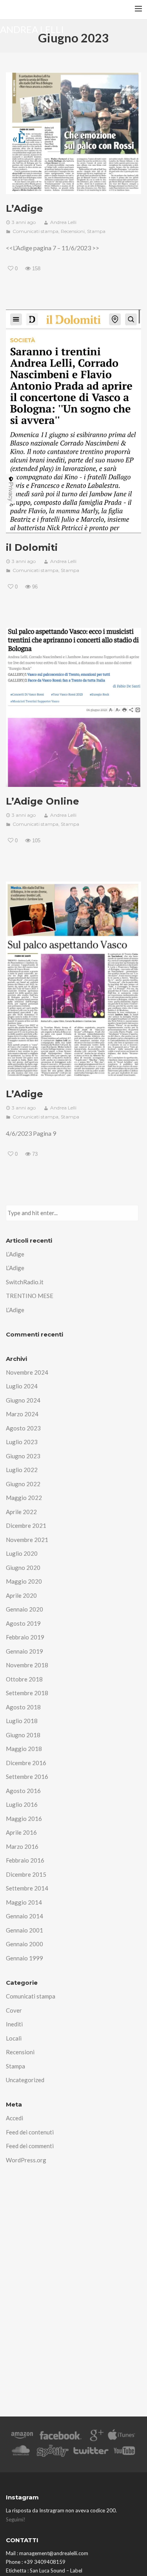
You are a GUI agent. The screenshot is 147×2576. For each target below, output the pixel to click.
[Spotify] (53, 2452)
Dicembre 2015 (26, 1874)
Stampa (96, 231)
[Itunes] (122, 2437)
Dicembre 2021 (26, 1525)
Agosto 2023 (23, 1428)
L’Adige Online (43, 801)
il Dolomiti (32, 547)
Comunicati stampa (35, 231)
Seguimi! (16, 2519)
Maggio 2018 (24, 1749)
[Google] (95, 2437)
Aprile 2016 (21, 1832)
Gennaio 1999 (24, 1958)
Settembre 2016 (27, 1777)
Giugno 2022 (23, 1484)
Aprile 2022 (21, 1512)
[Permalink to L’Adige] (73, 133)
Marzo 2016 (22, 1846)
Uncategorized (25, 2080)
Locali (14, 2038)
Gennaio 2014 (24, 1916)
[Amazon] (22, 2437)
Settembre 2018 (27, 1693)
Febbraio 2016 (25, 1860)
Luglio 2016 (22, 1804)
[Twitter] (91, 2452)
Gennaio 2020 (24, 1609)
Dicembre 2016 (26, 1763)
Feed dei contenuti (30, 2132)
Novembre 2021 (27, 1540)
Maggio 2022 (24, 1498)
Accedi (15, 2118)
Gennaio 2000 (24, 1944)
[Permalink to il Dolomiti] (73, 421)
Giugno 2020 (23, 1568)
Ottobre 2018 (24, 1679)
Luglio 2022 (22, 1470)
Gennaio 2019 (24, 1651)
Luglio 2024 (22, 1386)
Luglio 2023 (22, 1442)
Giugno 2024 (23, 1400)
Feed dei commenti (30, 2146)
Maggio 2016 (24, 1819)
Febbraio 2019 (25, 1637)
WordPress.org (26, 2160)
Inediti (14, 2024)
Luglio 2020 (22, 1553)
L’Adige (24, 208)
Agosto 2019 (23, 1623)
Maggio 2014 (24, 1902)
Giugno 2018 (23, 1735)
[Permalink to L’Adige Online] (73, 707)
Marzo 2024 (22, 1414)
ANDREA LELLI (32, 29)
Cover (14, 2010)
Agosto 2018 (23, 1707)
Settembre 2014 (27, 1888)
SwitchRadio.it (25, 1282)
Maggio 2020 (24, 1581)
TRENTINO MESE (30, 1296)
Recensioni (73, 231)
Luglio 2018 (22, 1721)
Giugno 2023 (23, 1456)
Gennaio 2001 (24, 1930)
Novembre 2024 (27, 1372)
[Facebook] (61, 2437)
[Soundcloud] (21, 2452)
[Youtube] (125, 2452)
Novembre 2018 (27, 1665)
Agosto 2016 (23, 1791)
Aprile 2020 (21, 1595)
